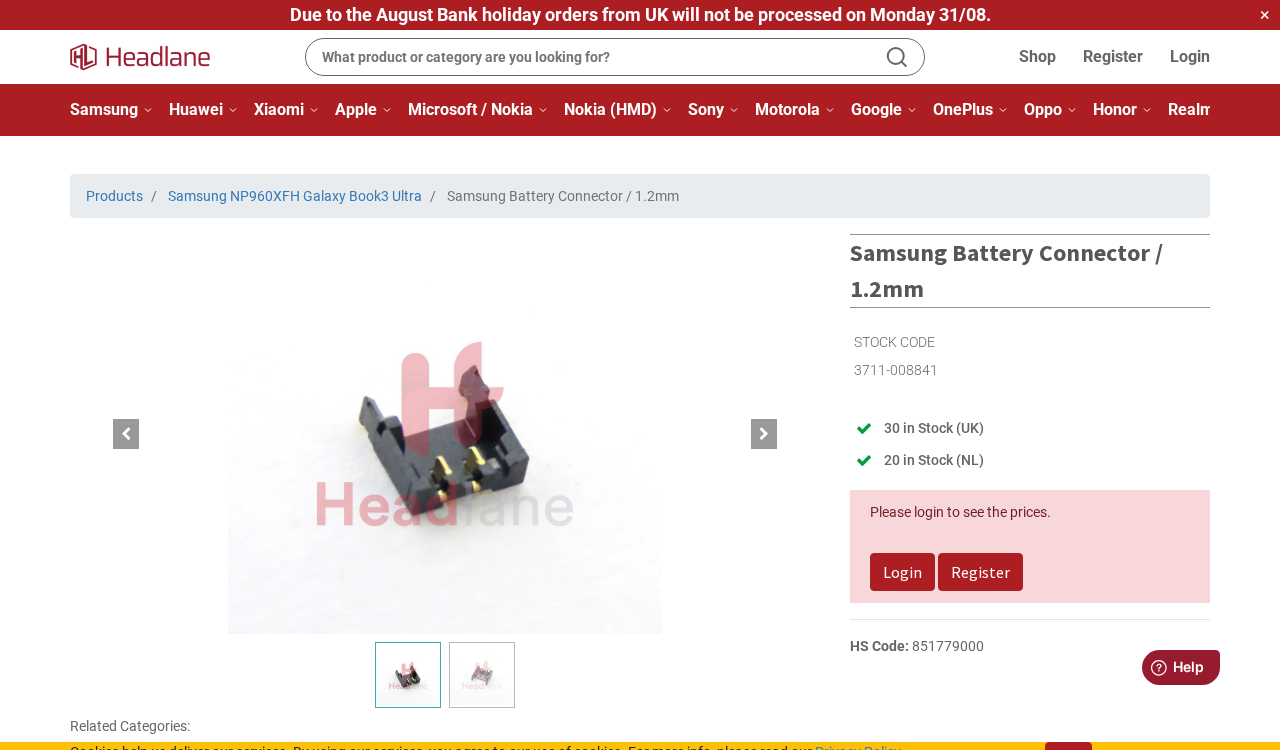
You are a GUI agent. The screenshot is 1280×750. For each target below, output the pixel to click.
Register (1113, 56)
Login (1190, 56)
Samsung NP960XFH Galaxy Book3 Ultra (295, 196)
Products (114, 196)
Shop (1037, 56)
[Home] (152, 57)
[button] (126, 434)
